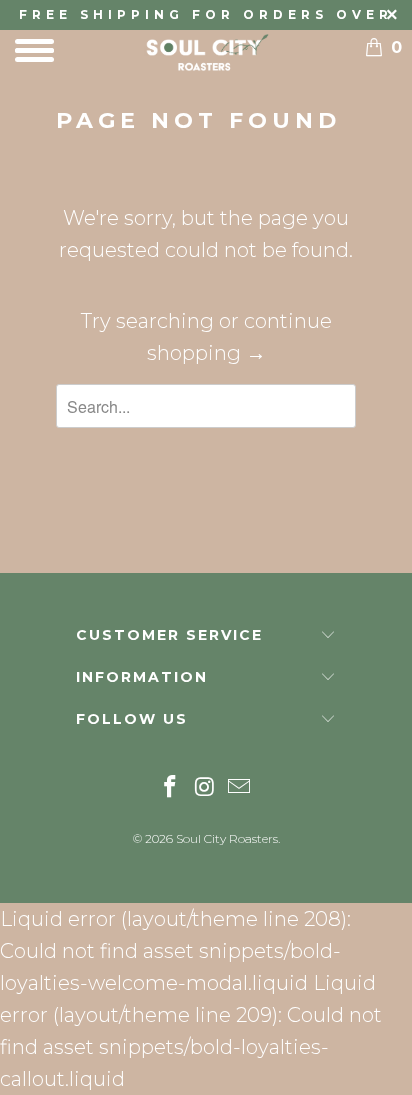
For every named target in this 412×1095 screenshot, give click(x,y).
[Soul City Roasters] (206, 52)
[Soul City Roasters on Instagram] (205, 788)
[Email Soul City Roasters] (240, 788)
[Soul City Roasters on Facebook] (170, 788)
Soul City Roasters (227, 838)
